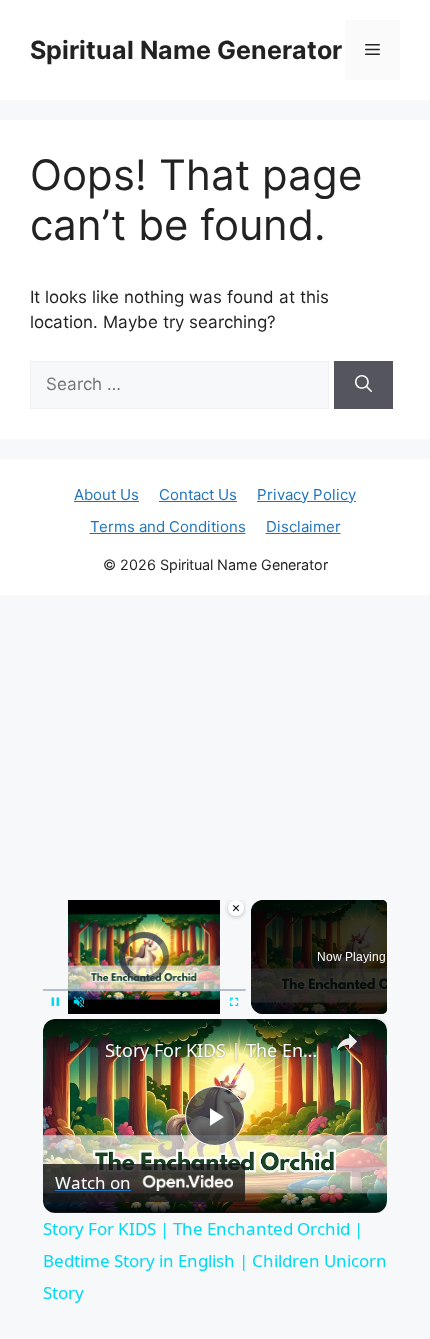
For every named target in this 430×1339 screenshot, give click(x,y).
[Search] (363, 385)
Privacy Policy (306, 494)
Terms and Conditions (168, 526)
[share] (347, 1042)
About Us (106, 494)
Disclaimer (303, 526)
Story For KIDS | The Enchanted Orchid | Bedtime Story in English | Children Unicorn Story (212, 1050)
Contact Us (198, 494)
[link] (75, 1051)
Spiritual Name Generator (186, 50)
